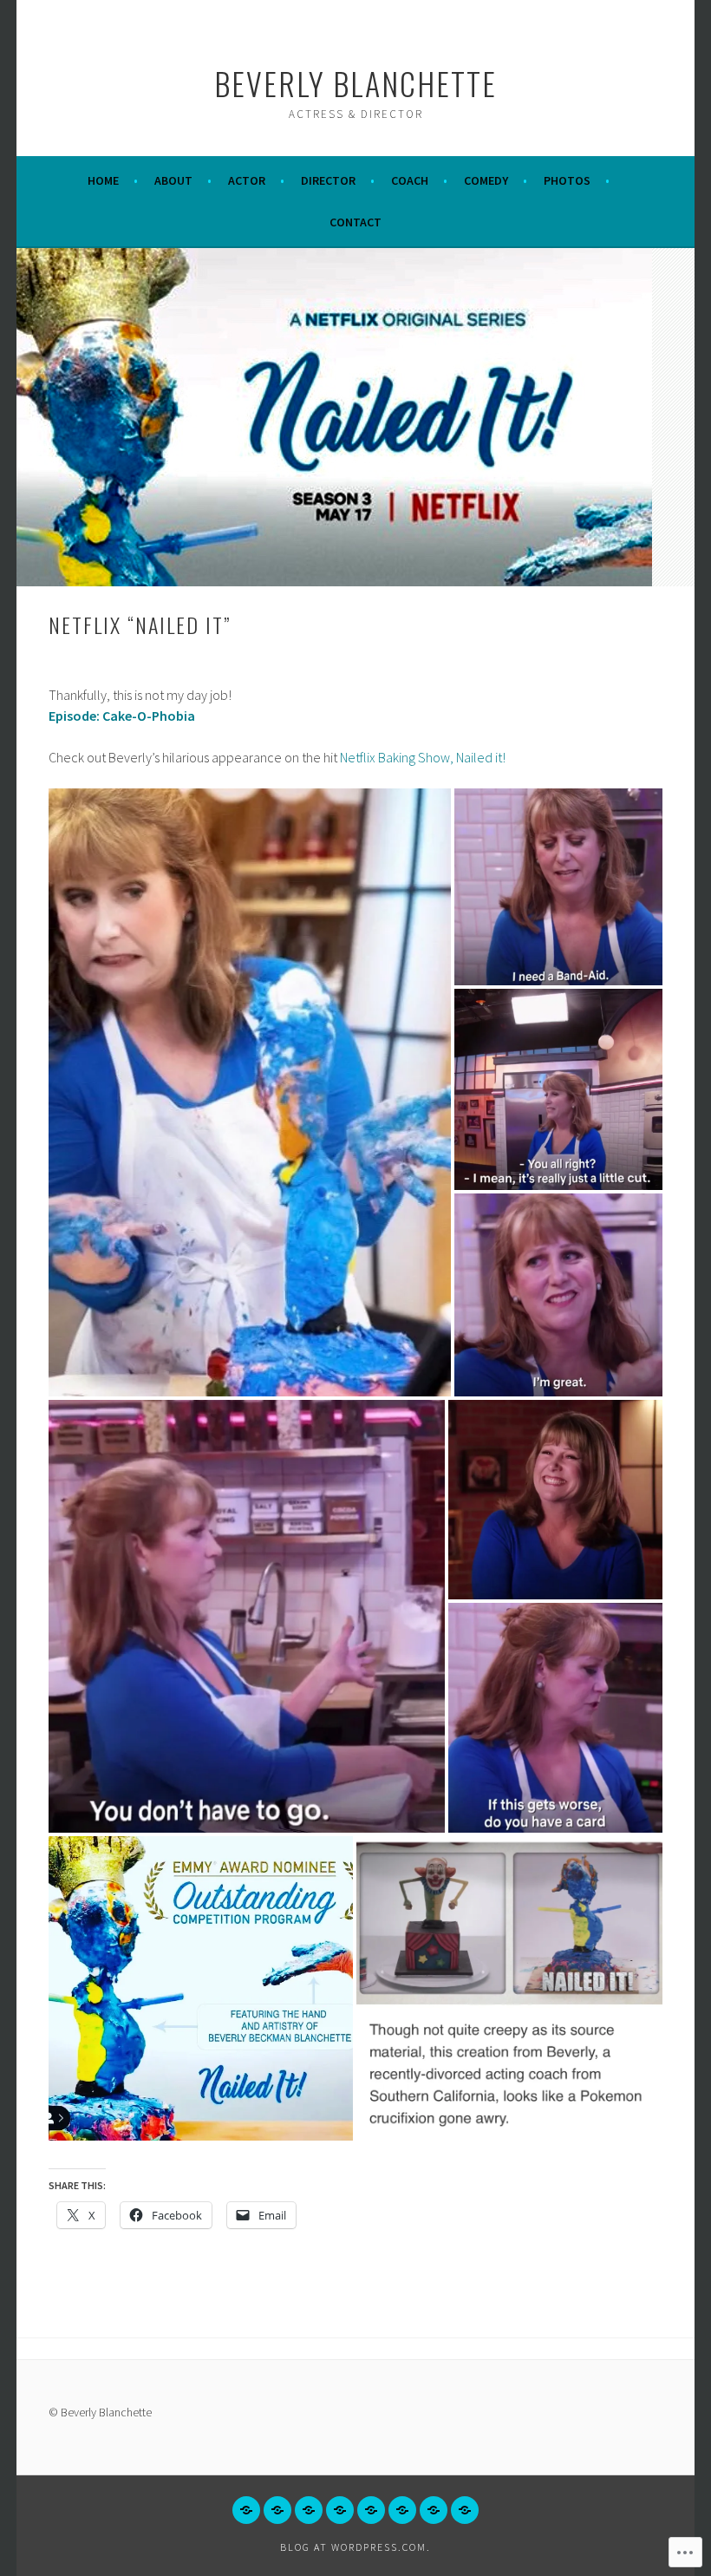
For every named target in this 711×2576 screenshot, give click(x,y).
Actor (247, 180)
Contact (355, 222)
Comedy (486, 180)
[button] (250, 1092)
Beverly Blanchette (355, 83)
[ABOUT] (277, 2510)
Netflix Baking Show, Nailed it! (423, 757)
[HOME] (246, 2510)
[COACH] (371, 2510)
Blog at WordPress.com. (355, 2547)
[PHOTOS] (434, 2510)
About (173, 180)
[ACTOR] (309, 2510)
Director (328, 180)
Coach (410, 180)
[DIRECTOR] (340, 2510)
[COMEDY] (402, 2510)
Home (103, 180)
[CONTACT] (465, 2510)
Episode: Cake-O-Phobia (122, 716)
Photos (567, 180)
